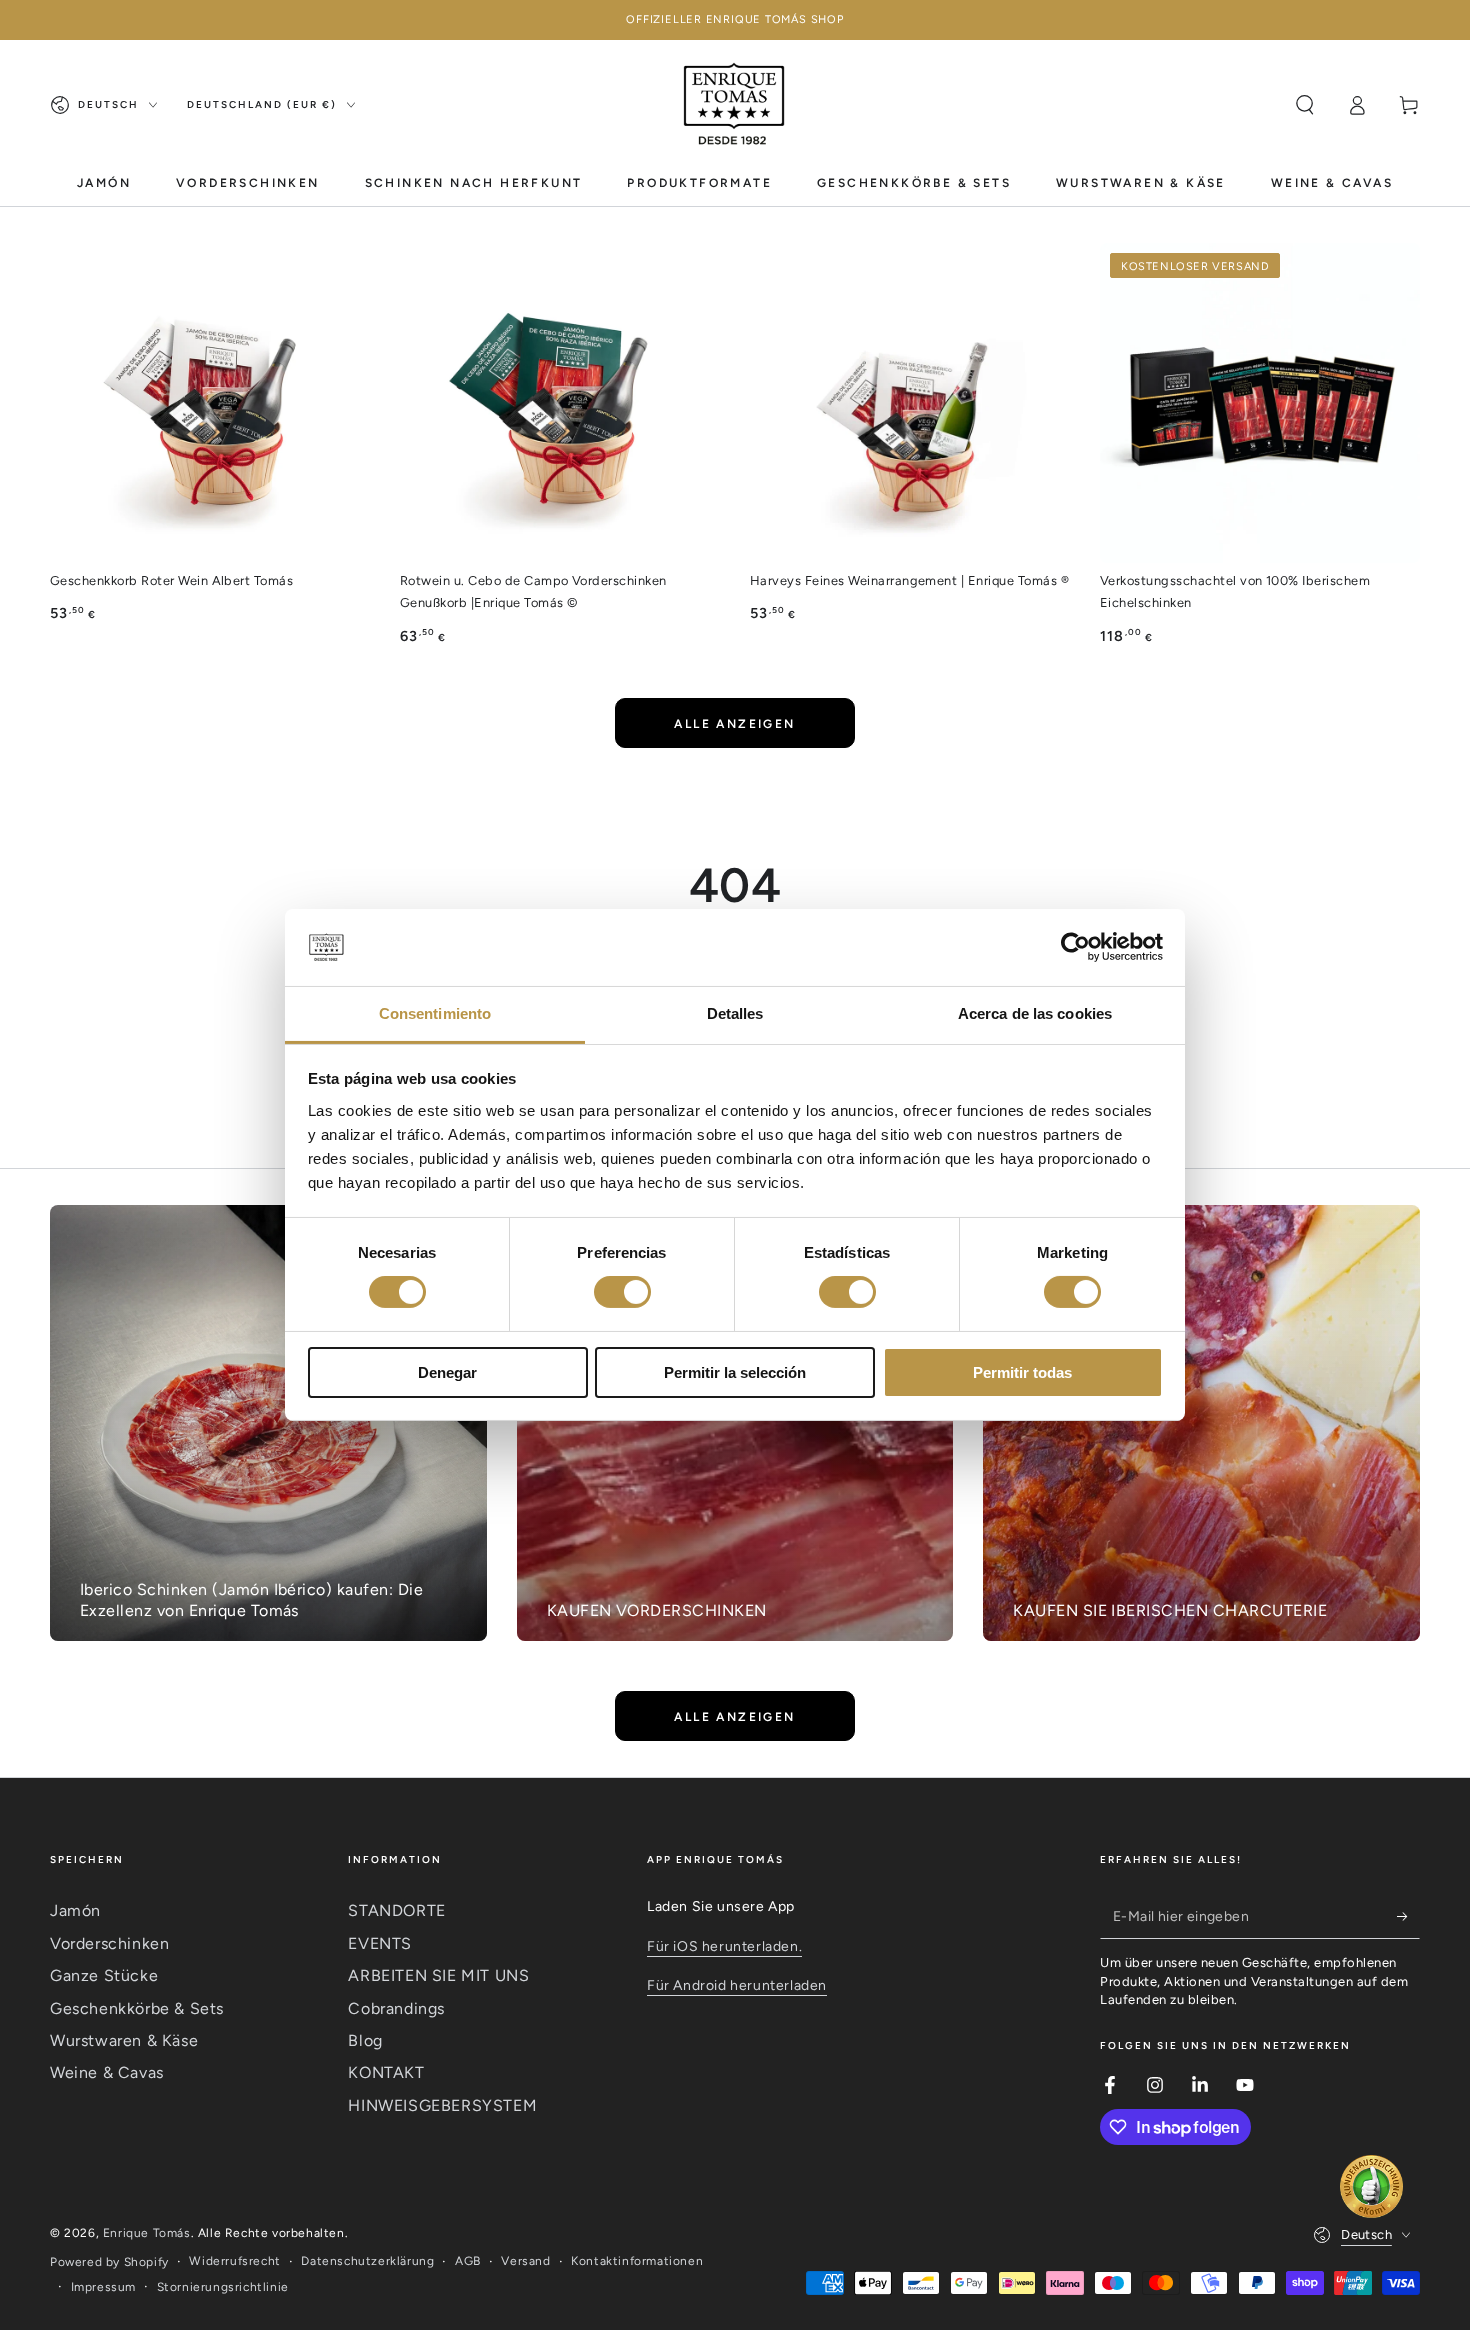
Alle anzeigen (734, 724)
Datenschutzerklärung (367, 2261)
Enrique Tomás (147, 2233)
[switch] (622, 1292)
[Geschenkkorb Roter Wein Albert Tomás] (210, 403)
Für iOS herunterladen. (724, 1946)
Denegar (447, 1372)
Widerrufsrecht (234, 2261)
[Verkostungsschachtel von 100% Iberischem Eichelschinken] (1260, 403)
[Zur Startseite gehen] (734, 105)
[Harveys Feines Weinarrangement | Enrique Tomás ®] (910, 403)
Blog (365, 2040)
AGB (468, 2261)
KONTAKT (386, 2072)
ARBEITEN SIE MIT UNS (438, 1975)
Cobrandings (396, 2008)
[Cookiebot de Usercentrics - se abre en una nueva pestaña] (1075, 947)
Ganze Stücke (104, 1975)
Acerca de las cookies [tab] (1035, 1013)
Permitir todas (1022, 1372)
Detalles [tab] (735, 1013)
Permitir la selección (735, 1372)
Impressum (103, 2287)
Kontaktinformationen (637, 2261)
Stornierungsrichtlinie (223, 2287)
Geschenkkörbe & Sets (137, 2008)
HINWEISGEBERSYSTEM (442, 2105)
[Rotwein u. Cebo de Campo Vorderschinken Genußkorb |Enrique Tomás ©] (560, 403)
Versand (525, 2261)
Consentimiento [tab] (435, 1013)
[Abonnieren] (1408, 1916)
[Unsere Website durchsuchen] (1305, 105)
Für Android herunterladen (737, 1985)
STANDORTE (396, 1910)
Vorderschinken (109, 1943)
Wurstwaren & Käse (124, 2040)
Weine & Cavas (107, 2072)
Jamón (75, 1910)
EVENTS (380, 1943)
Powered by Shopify (109, 2262)
